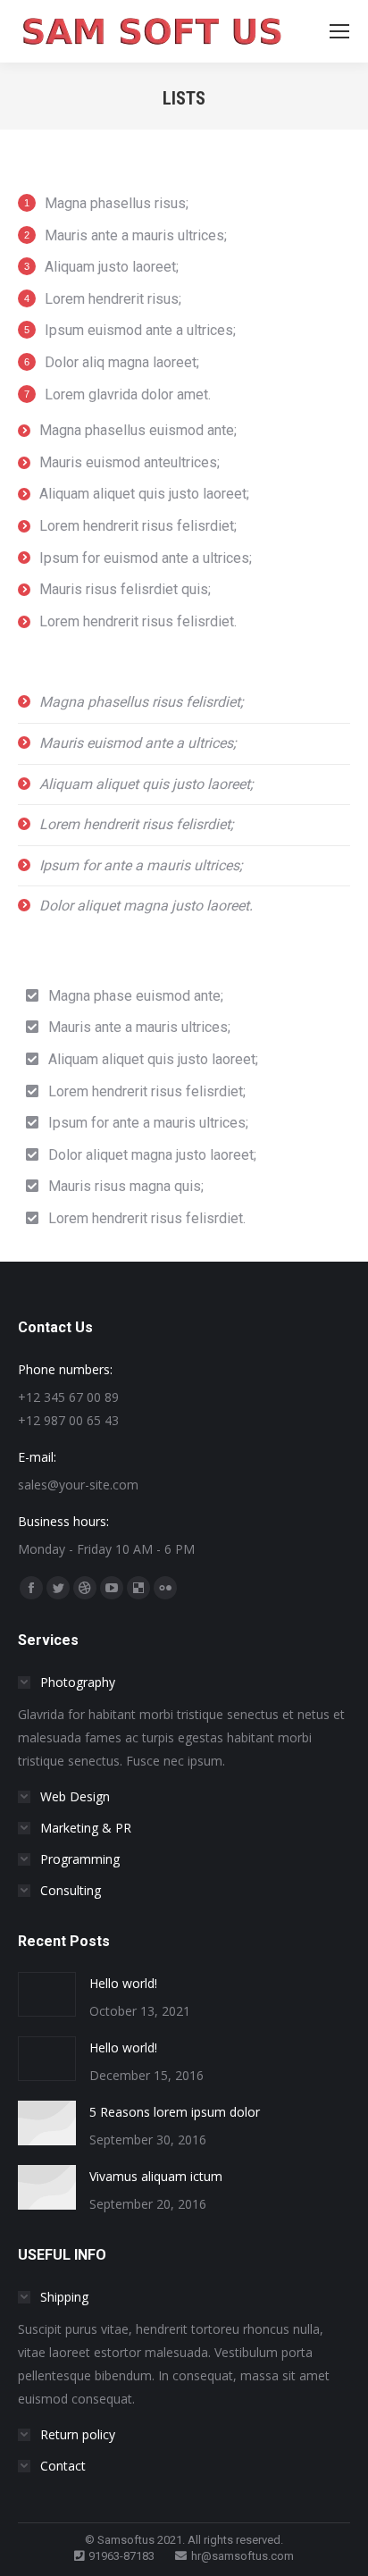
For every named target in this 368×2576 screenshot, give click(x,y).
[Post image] (47, 1994)
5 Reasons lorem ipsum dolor (175, 2112)
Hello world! (123, 1983)
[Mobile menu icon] (339, 31)
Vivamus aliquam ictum (156, 2176)
